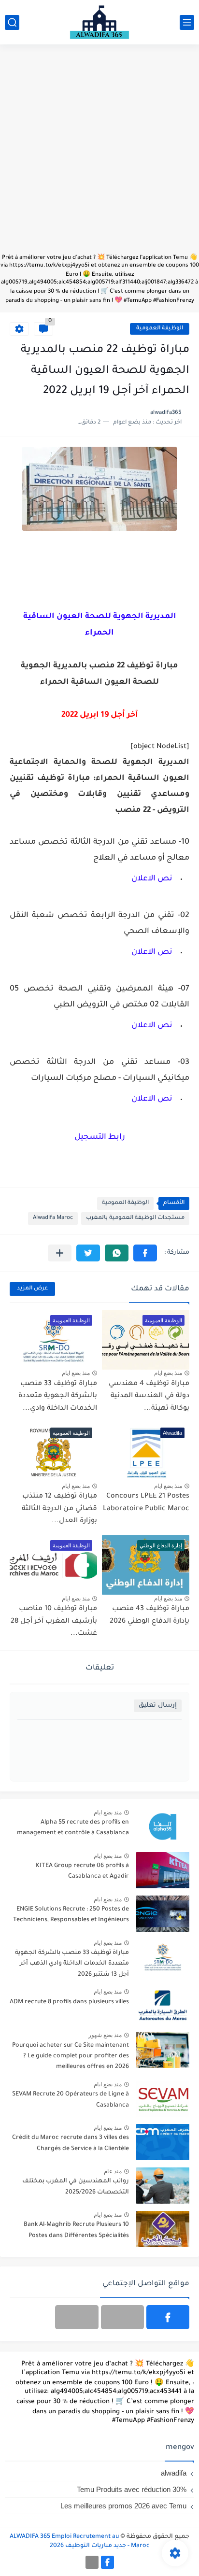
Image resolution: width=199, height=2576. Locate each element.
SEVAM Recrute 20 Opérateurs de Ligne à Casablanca (71, 2100)
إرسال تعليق (158, 1706)
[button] (145, 1253)
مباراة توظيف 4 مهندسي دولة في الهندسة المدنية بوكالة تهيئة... (149, 1396)
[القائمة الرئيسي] (187, 22)
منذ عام (113, 2171)
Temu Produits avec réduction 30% (132, 2489)
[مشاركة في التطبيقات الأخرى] (60, 1253)
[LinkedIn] (122, 2317)
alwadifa (174, 2473)
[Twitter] (77, 2317)
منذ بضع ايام (168, 1373)
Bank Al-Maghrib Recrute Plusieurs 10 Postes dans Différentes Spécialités (76, 2230)
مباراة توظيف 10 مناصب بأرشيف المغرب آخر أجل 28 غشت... (54, 1621)
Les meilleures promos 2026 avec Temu (123, 2506)
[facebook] (168, 2317)
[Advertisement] (99, 154)
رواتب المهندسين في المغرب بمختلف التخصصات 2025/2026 (76, 2187)
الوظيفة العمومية (160, 329)
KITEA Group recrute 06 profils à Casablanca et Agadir (82, 1871)
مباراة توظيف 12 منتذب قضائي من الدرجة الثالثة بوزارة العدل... (59, 1509)
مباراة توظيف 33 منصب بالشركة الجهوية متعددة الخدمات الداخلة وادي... (58, 1396)
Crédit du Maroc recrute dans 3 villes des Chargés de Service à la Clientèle (71, 2143)
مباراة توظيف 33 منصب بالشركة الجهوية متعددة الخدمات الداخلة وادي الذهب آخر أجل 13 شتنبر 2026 (72, 1964)
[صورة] (163, 1827)
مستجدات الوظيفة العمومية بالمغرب (135, 1218)
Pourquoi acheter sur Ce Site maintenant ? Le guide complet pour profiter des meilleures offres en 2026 (71, 2057)
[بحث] (12, 22)
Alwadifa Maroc (53, 1218)
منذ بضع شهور (105, 2035)
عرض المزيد (32, 1289)
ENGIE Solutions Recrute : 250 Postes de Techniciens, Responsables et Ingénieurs (71, 1915)
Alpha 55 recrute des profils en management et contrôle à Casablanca (73, 1828)
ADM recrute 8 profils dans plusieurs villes (69, 2002)
